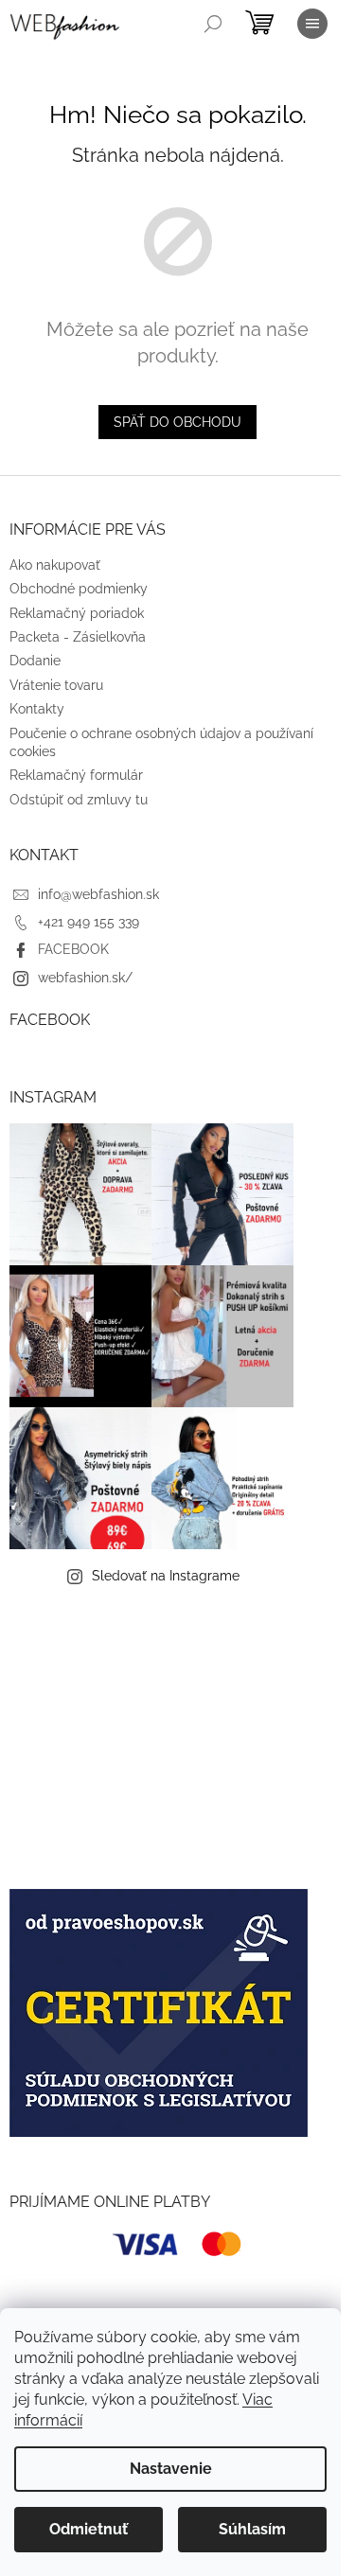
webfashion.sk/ (85, 978)
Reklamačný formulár (76, 775)
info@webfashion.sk (98, 894)
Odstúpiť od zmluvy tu (79, 800)
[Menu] (312, 24)
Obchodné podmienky (79, 589)
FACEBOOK (73, 949)
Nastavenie (171, 2469)
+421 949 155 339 (89, 922)
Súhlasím (252, 2529)
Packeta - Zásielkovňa (78, 637)
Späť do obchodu (177, 422)
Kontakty (37, 709)
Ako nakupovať (55, 565)
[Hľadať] (213, 24)
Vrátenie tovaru (56, 685)
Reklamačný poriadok (77, 613)
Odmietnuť (89, 2529)
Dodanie (35, 661)
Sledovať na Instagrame (166, 1576)
